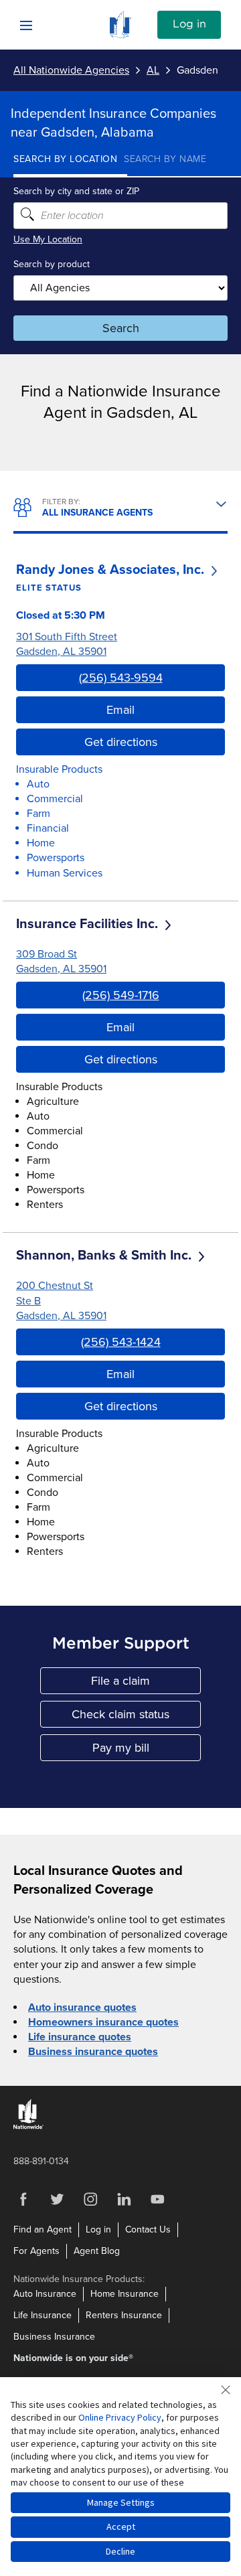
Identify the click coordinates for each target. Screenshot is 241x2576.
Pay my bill (147, 1751)
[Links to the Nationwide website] (28, 2126)
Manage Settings (121, 2502)
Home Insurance (125, 2294)
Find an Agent (43, 2229)
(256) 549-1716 (121, 995)
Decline (120, 2551)
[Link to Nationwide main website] (120, 35)
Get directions (121, 742)
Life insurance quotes (80, 2037)
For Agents (36, 2251)
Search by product (52, 264)
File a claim (146, 1684)
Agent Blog (97, 2251)
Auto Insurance (45, 2294)
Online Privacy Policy (120, 2417)
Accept (121, 2526)
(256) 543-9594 (121, 678)
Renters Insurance (124, 2315)
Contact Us (148, 2229)
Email (120, 710)
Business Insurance (54, 2337)
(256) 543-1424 (121, 1342)
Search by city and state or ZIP (76, 191)
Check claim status (136, 1717)
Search (121, 328)
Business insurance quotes (93, 2052)
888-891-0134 (41, 2161)
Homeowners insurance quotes (103, 2022)
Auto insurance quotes (82, 2007)
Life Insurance (43, 2315)
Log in (189, 24)
